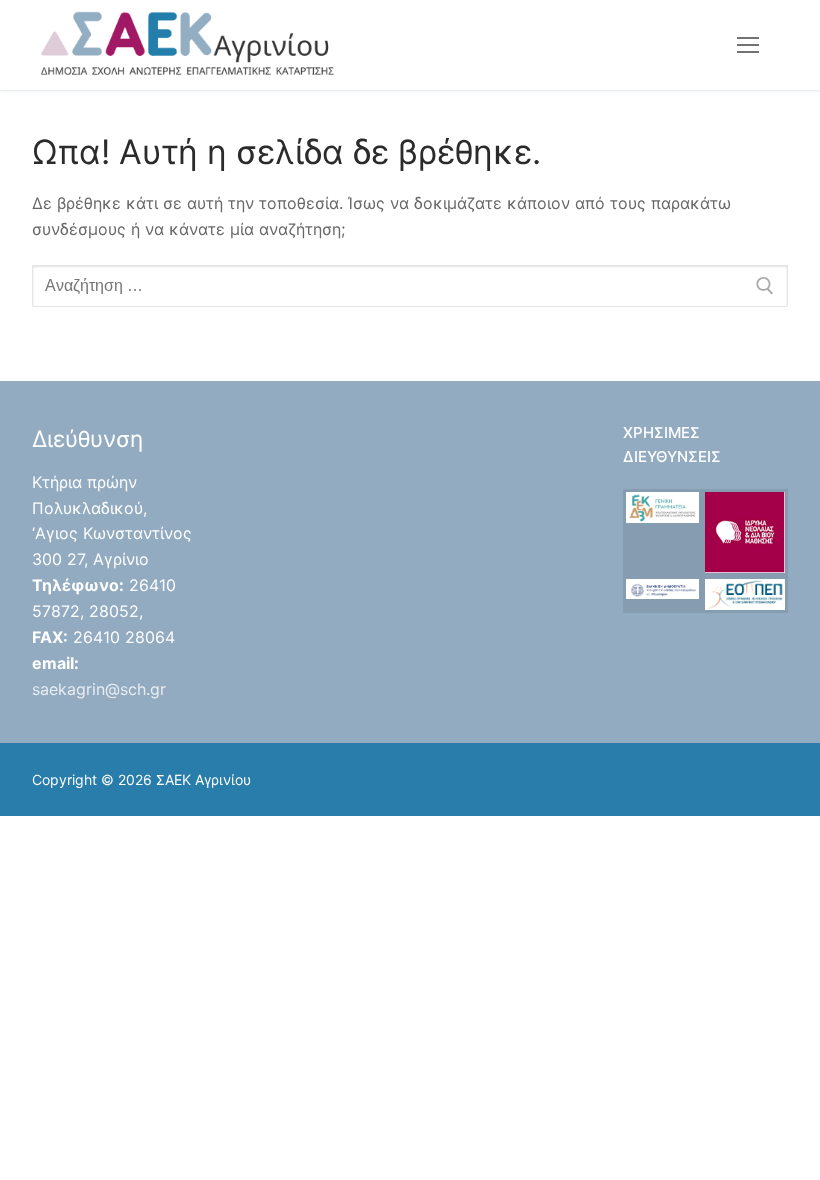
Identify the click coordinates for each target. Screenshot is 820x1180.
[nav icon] (748, 45)
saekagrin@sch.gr (99, 689)
